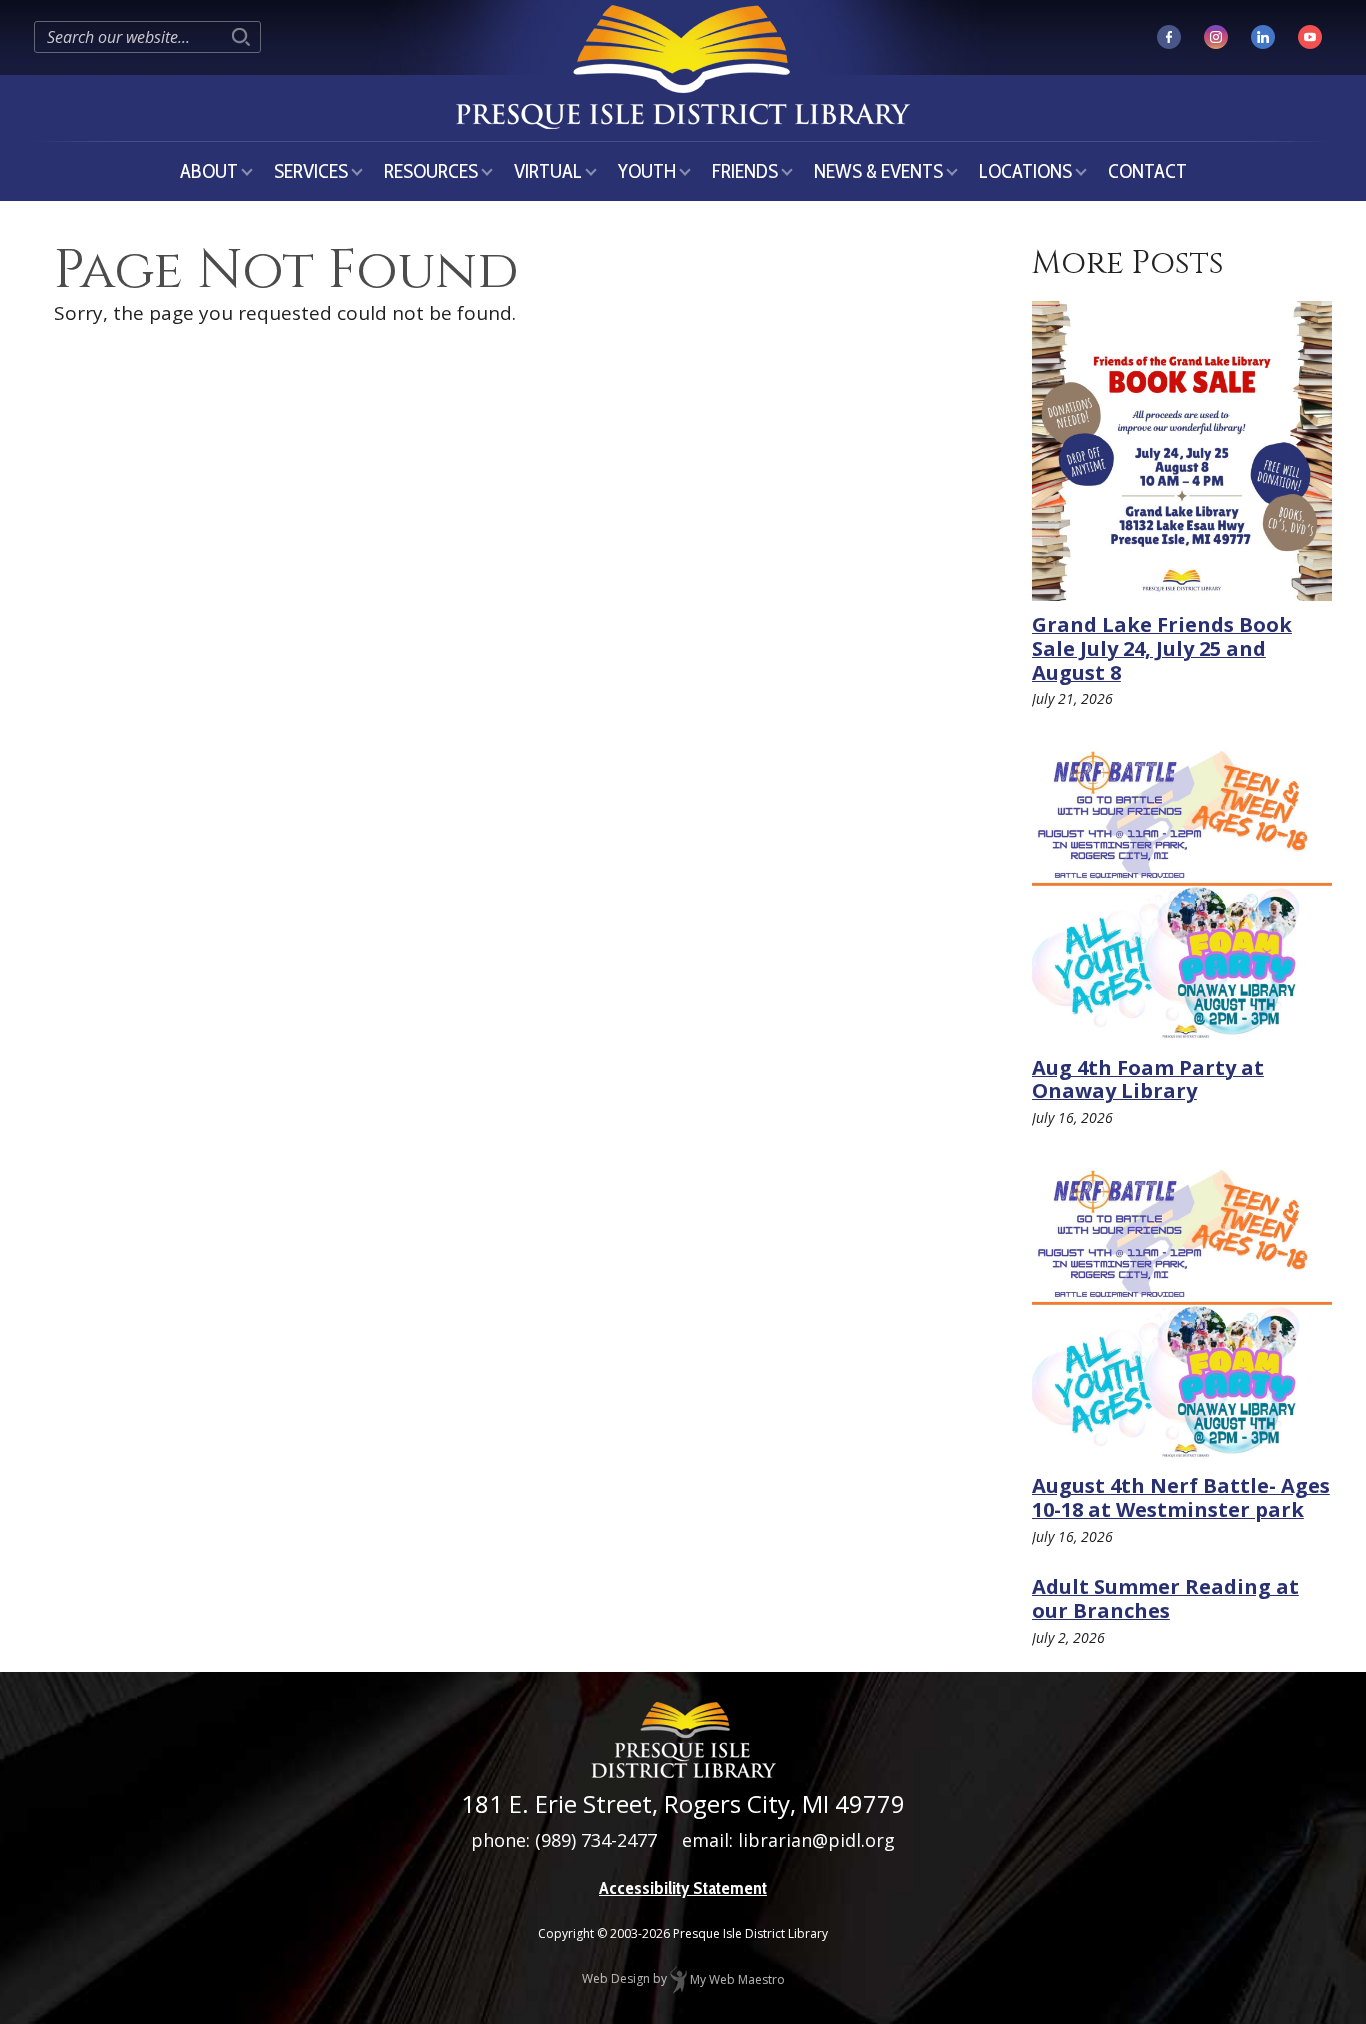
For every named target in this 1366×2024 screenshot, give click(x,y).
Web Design (616, 1979)
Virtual (548, 171)
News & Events (878, 171)
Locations (1025, 171)
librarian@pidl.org (816, 1840)
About (209, 171)
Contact (1147, 171)
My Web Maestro (736, 1979)
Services (311, 171)
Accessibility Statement (683, 1888)
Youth (647, 171)
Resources (431, 171)
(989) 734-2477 (596, 1840)
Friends (745, 171)
